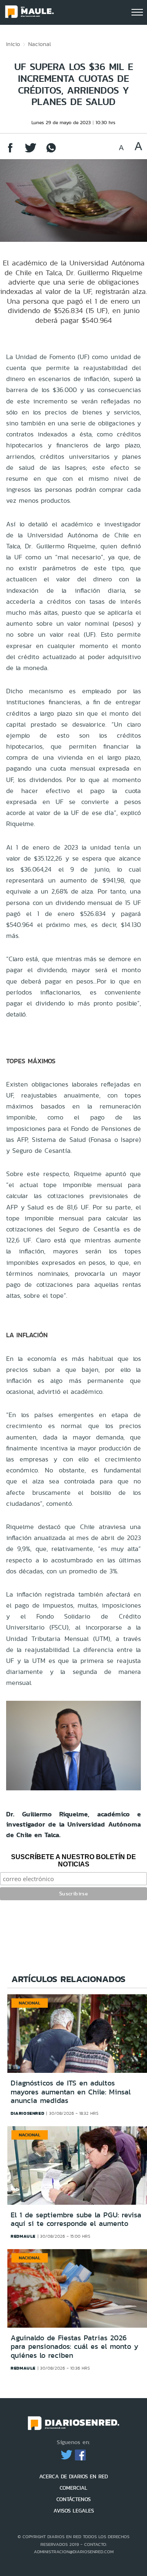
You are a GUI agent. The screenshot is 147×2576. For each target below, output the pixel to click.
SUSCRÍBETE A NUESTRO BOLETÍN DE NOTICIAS (73, 1861)
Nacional (40, 44)
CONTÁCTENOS (73, 2499)
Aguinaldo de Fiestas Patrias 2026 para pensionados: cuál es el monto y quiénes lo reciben (75, 2347)
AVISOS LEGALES (74, 2511)
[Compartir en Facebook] (10, 152)
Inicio (13, 44)
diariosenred (27, 2113)
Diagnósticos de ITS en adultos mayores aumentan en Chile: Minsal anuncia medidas (71, 2092)
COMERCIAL (73, 2488)
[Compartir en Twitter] (31, 152)
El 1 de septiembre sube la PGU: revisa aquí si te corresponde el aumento (76, 2219)
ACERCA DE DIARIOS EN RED (73, 2476)
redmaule (23, 2236)
